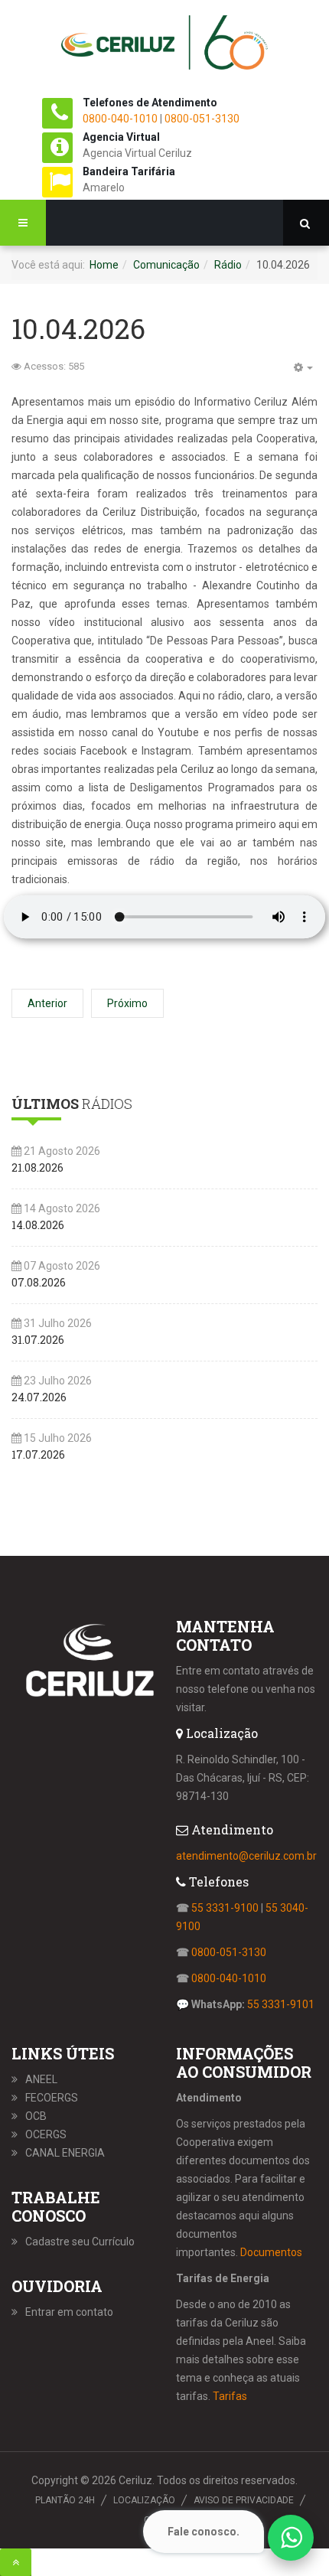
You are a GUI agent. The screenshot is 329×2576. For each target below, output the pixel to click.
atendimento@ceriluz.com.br (246, 1856)
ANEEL (41, 2079)
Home (104, 265)
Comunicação (166, 265)
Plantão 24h (65, 2500)
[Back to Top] (16, 2562)
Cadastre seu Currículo (80, 2242)
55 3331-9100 (225, 1908)
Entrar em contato (69, 2312)
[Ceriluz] (164, 46)
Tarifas (230, 2396)
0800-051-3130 (202, 119)
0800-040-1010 (120, 119)
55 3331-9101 (281, 2004)
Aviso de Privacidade (244, 2500)
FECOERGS (52, 2098)
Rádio (228, 265)
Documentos (271, 2252)
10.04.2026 (78, 328)
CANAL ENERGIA (65, 2153)
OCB (36, 2116)
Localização (144, 2500)
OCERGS (46, 2134)
